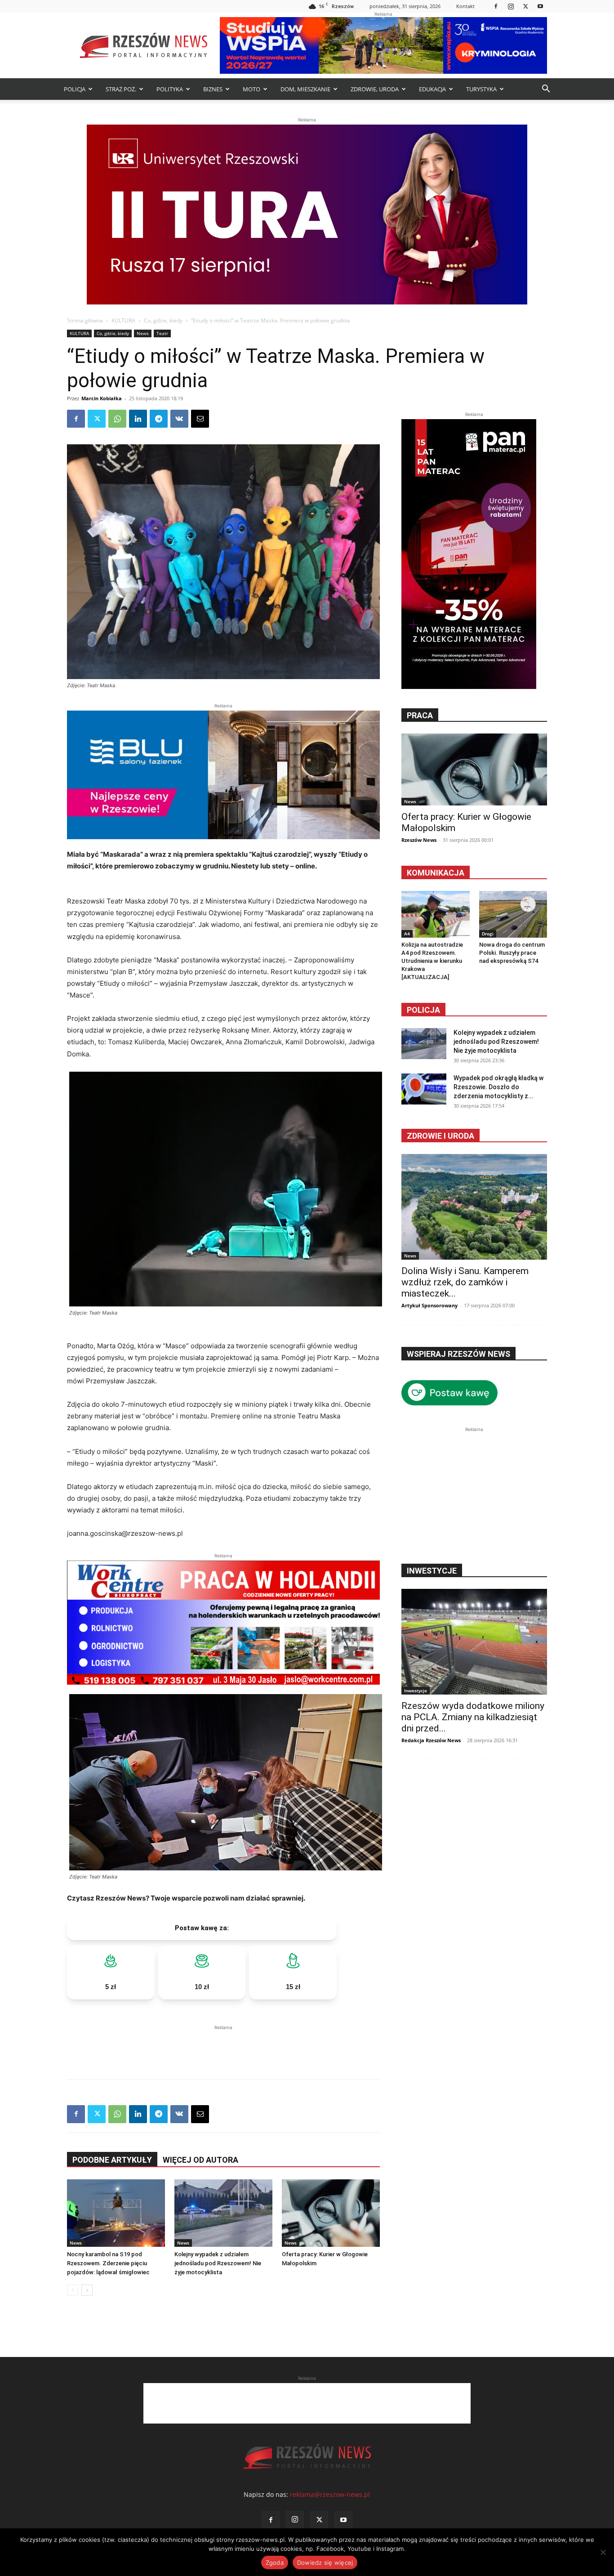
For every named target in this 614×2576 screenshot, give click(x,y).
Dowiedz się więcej (325, 2563)
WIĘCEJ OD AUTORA (200, 2160)
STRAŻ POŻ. (121, 89)
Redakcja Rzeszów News (431, 1740)
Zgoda (275, 2563)
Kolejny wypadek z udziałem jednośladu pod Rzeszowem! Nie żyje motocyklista (218, 2263)
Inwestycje (416, 1690)
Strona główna (85, 320)
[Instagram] (511, 6)
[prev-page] (73, 2290)
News (143, 333)
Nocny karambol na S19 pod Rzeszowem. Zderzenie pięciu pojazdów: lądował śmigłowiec (108, 2263)
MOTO (251, 89)
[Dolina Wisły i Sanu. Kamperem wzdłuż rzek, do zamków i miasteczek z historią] (474, 1207)
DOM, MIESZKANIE (305, 89)
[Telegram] (159, 419)
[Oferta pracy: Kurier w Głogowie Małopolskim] (331, 2213)
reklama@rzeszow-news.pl (330, 2494)
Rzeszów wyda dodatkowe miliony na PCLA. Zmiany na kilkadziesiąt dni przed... (473, 1717)
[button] (546, 90)
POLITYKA (170, 89)
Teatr (162, 333)
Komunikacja (436, 873)
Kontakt (465, 6)
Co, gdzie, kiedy (163, 320)
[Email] (200, 419)
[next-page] (87, 2290)
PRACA (420, 715)
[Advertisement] (223, 2046)
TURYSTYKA (481, 89)
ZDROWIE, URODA (375, 89)
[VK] (179, 419)
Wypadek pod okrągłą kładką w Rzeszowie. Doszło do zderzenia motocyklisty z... (498, 1087)
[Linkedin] (138, 419)
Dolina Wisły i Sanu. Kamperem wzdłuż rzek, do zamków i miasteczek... (465, 1282)
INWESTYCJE (432, 1571)
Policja (423, 1010)
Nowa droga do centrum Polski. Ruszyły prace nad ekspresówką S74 (512, 953)
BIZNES (213, 89)
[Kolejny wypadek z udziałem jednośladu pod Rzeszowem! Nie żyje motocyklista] (223, 2213)
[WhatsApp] (117, 419)
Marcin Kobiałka (102, 398)
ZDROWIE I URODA (440, 1136)
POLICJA (75, 89)
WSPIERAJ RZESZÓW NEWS (458, 1354)
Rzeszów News (419, 840)
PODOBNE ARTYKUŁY (112, 2160)
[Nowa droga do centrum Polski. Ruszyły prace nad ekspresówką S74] (513, 914)
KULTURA (123, 320)
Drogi (488, 934)
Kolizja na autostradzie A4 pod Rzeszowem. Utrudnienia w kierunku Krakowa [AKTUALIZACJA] (432, 961)
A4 (407, 934)
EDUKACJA (432, 89)
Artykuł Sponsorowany (429, 1305)
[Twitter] (525, 6)
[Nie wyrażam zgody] (603, 2552)
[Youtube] (540, 6)
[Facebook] (496, 6)
